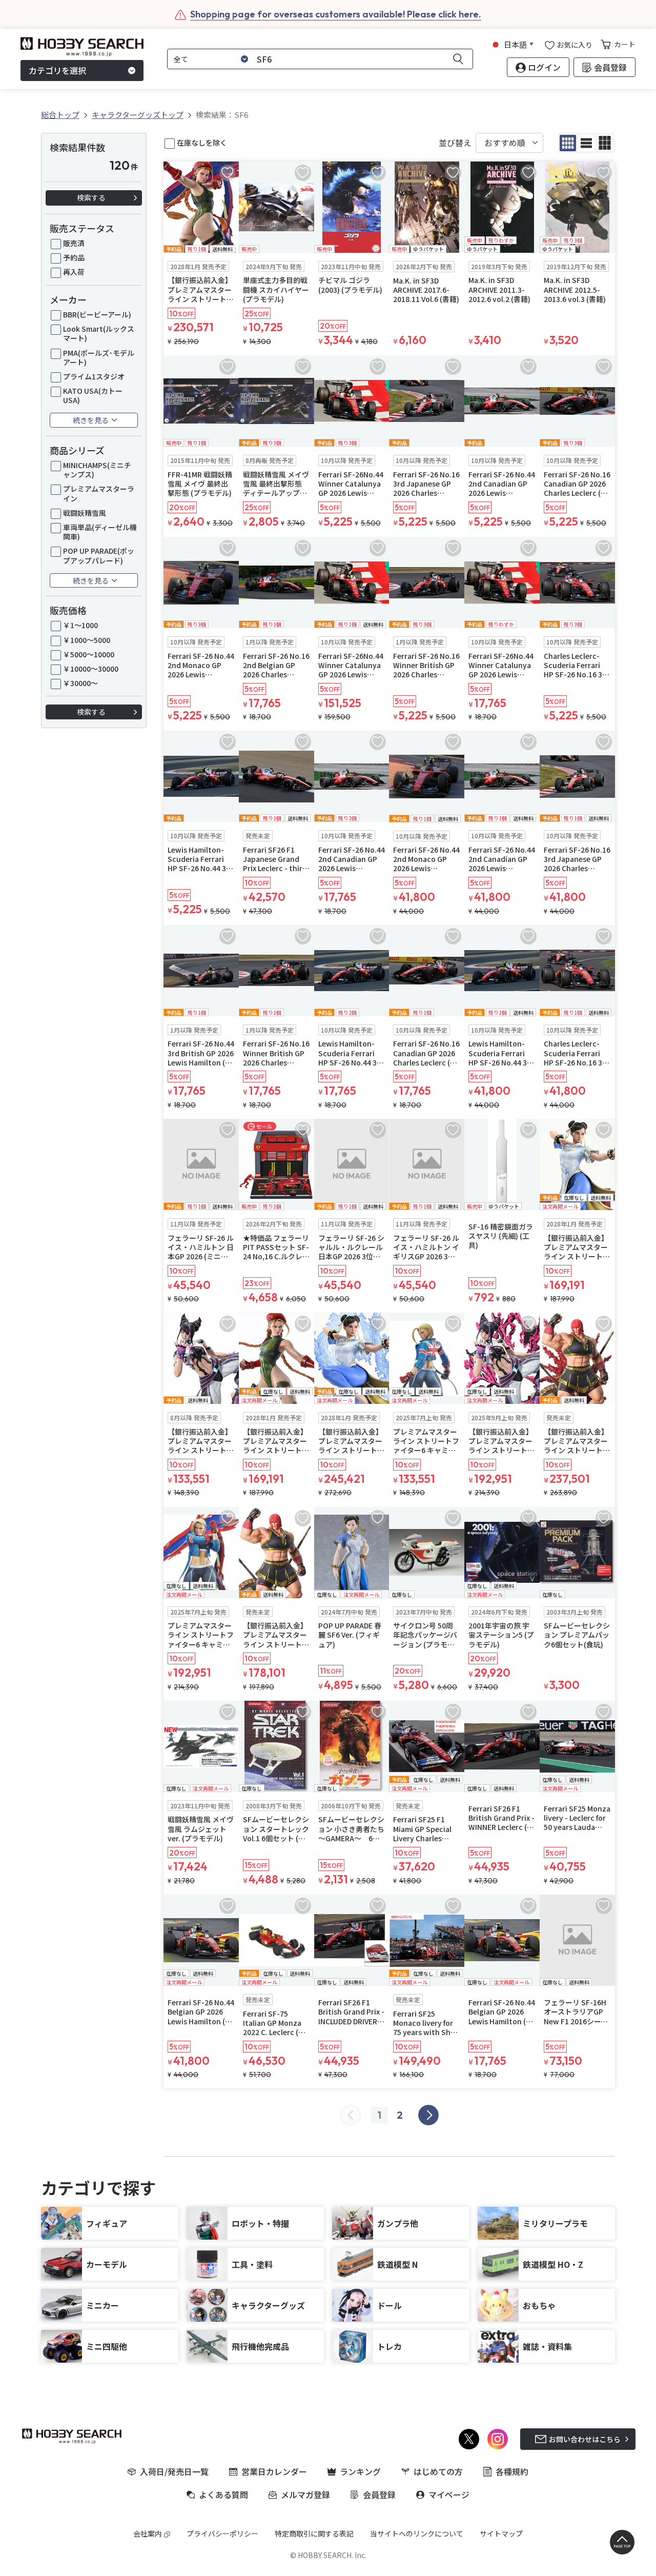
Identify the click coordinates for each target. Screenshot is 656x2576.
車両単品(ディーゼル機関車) (100, 532)
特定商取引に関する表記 (314, 2533)
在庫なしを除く (202, 143)
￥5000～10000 (89, 654)
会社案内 (148, 2533)
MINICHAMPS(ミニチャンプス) (97, 470)
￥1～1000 (80, 625)
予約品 (74, 257)
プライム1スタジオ (94, 376)
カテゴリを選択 (57, 71)
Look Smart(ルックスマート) (99, 333)
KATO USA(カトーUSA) (93, 395)
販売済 (74, 243)
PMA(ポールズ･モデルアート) (99, 357)
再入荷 (74, 272)
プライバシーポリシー (222, 2533)
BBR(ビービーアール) (97, 314)
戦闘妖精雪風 (85, 513)
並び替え (455, 143)
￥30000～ (80, 683)
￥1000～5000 (87, 640)
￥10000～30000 (91, 669)
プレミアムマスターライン (99, 493)
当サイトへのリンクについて (417, 2533)
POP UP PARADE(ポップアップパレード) (99, 555)
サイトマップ (501, 2533)
